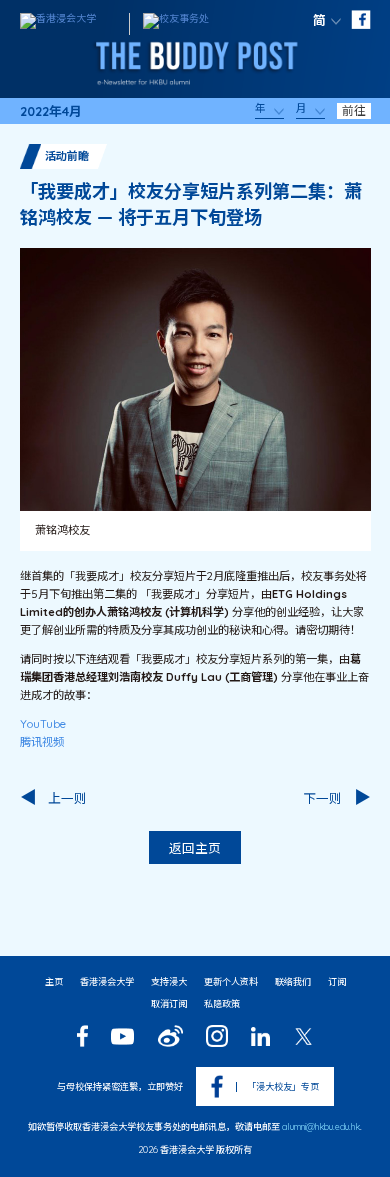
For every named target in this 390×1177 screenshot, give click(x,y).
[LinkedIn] (260, 1036)
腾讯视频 (42, 742)
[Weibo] (170, 1036)
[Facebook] (82, 1036)
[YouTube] (123, 1036)
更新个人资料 (231, 981)
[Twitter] (303, 1036)
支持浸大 (169, 981)
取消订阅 (169, 1003)
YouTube (43, 724)
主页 (54, 981)
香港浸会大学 (107, 981)
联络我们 (293, 981)
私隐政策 (222, 1003)
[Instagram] (217, 1036)
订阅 (337, 981)
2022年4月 (51, 111)
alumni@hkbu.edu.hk (321, 1126)
